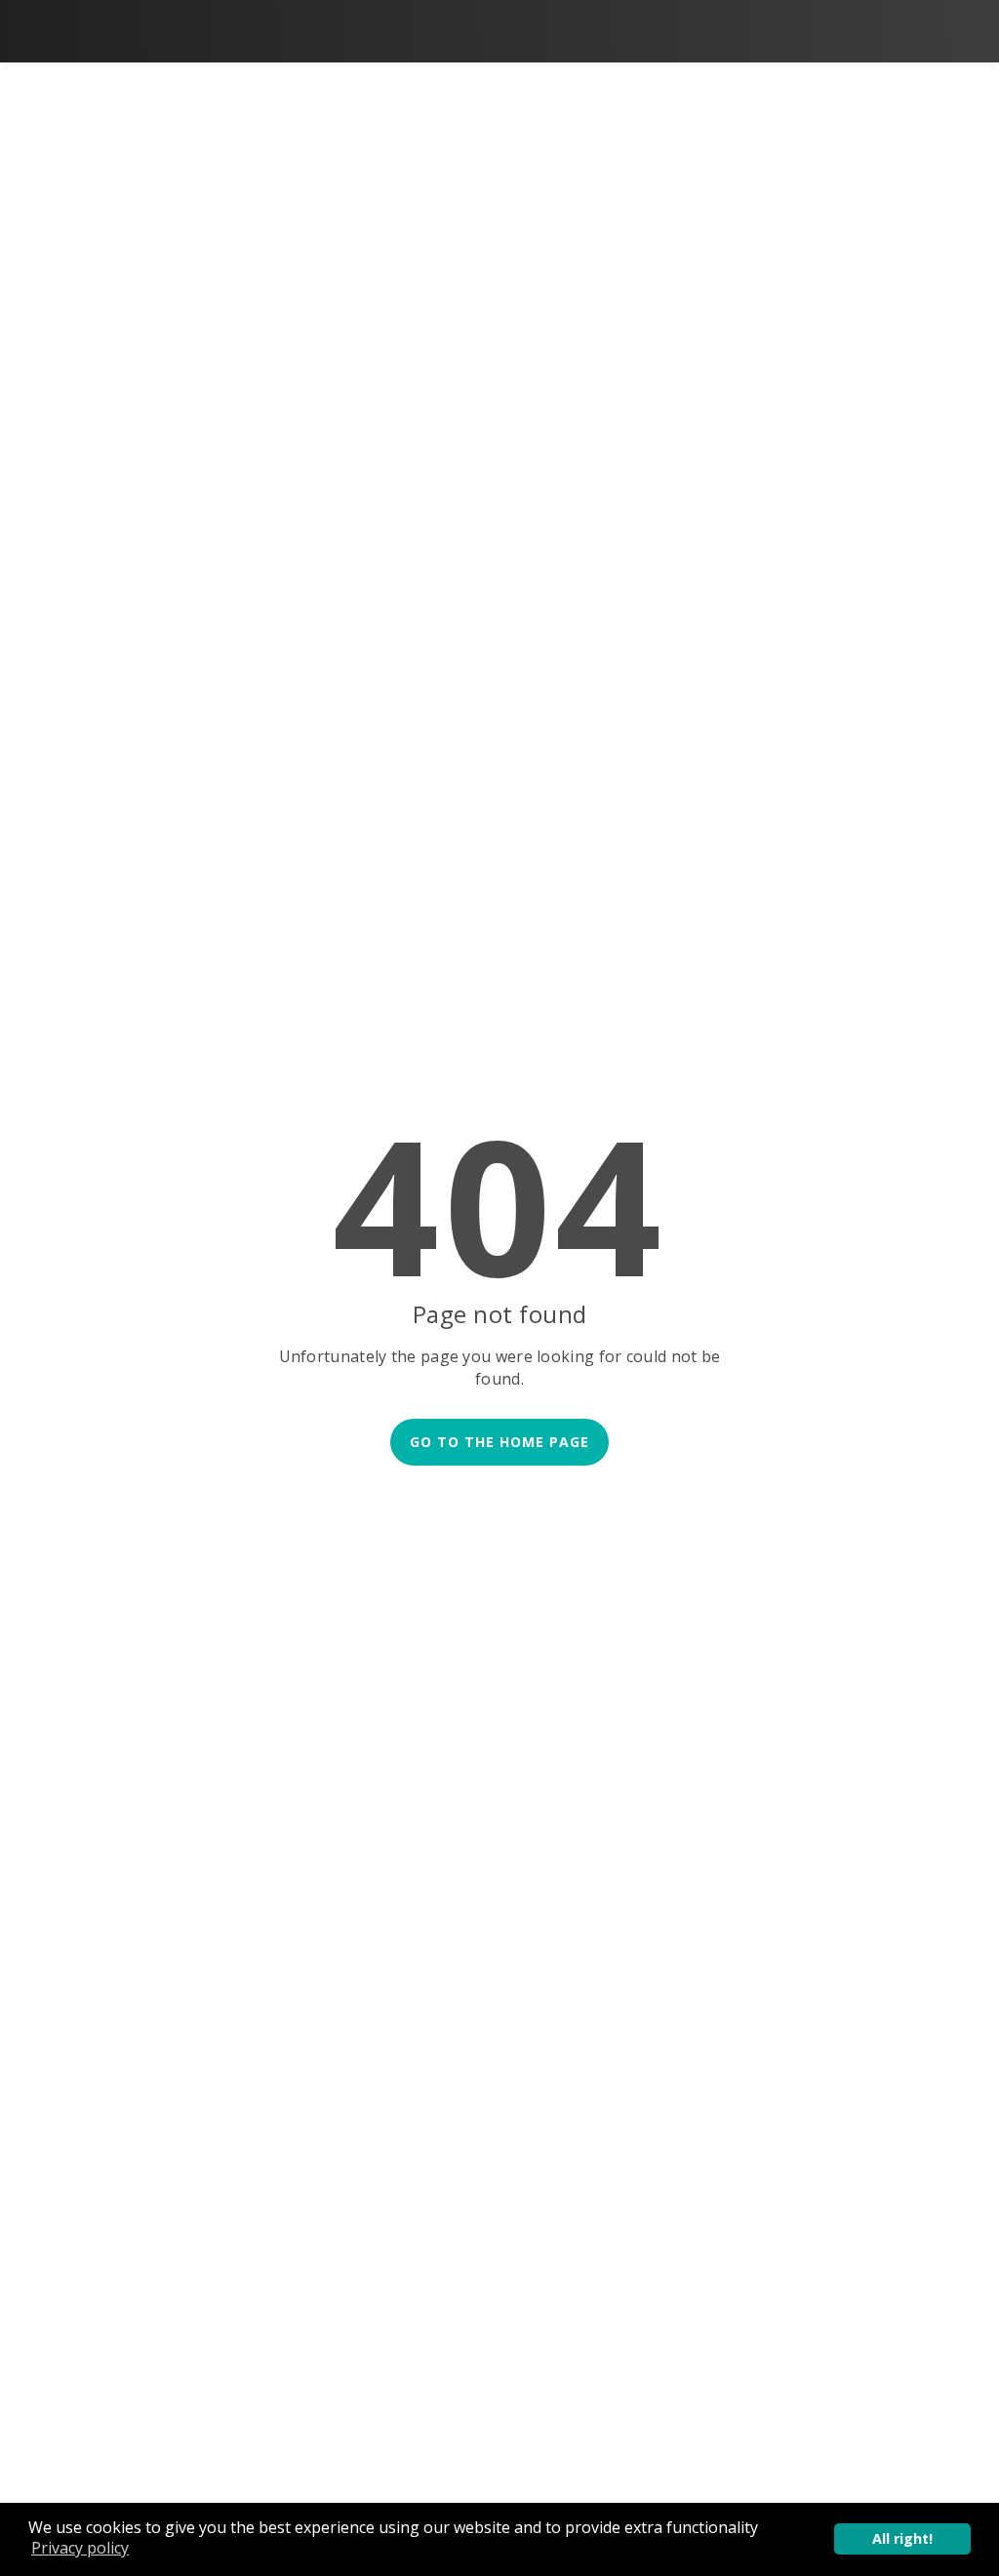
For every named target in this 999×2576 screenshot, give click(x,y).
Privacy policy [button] (80, 2548)
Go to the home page (499, 1442)
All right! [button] (902, 2538)
